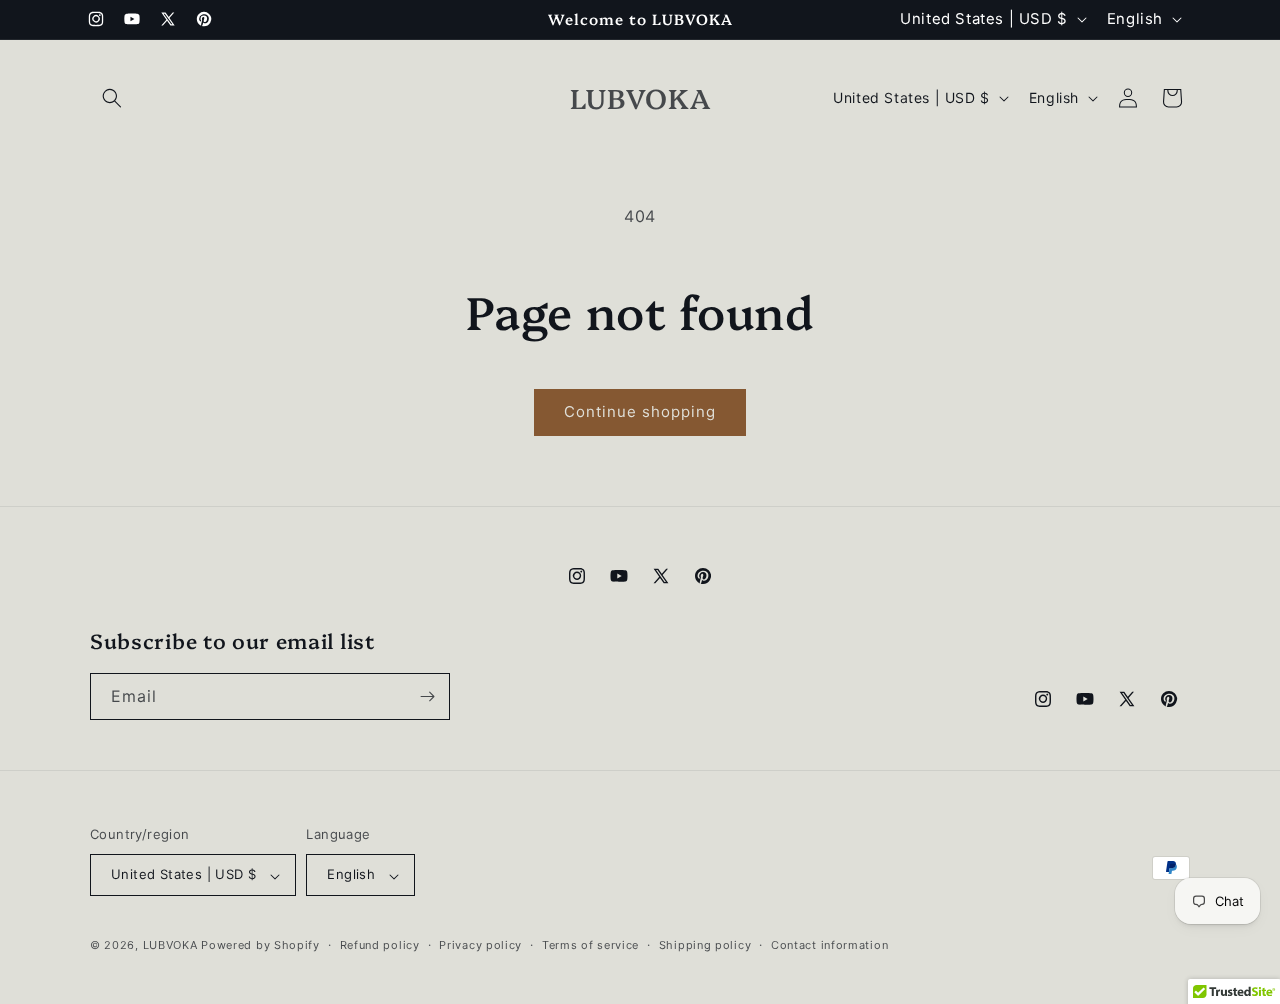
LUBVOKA (170, 946)
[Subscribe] (427, 696)
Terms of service (590, 945)
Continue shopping (640, 411)
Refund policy (380, 945)
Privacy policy (480, 945)
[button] (112, 98)
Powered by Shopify (260, 946)
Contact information (829, 945)
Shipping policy (705, 945)
